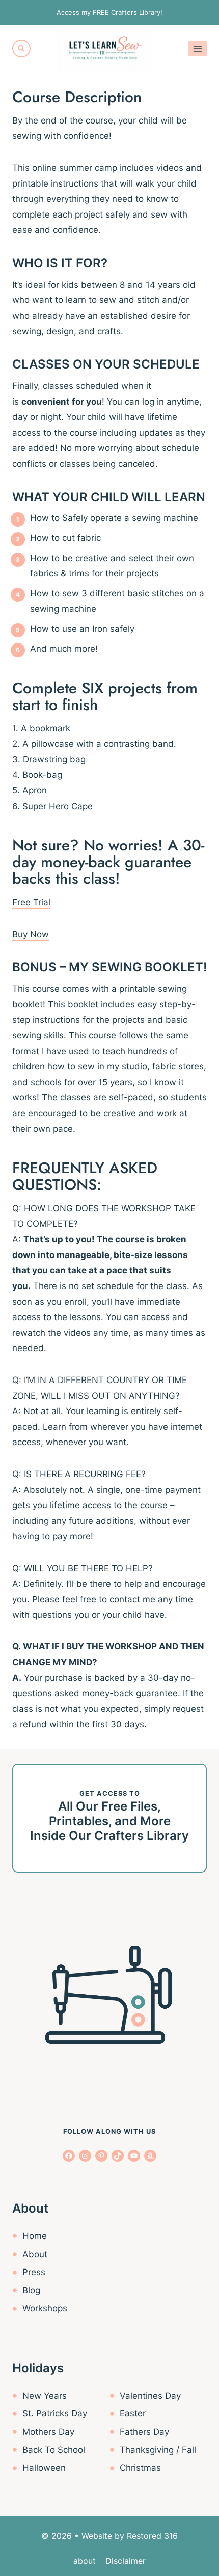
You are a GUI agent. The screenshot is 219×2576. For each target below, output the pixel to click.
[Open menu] (197, 49)
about (85, 2561)
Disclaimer (126, 2561)
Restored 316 (152, 2536)
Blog (31, 2290)
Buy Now (31, 934)
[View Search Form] (21, 49)
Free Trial (31, 902)
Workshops (45, 2308)
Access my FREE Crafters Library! (109, 12)
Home (35, 2236)
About (35, 2254)
